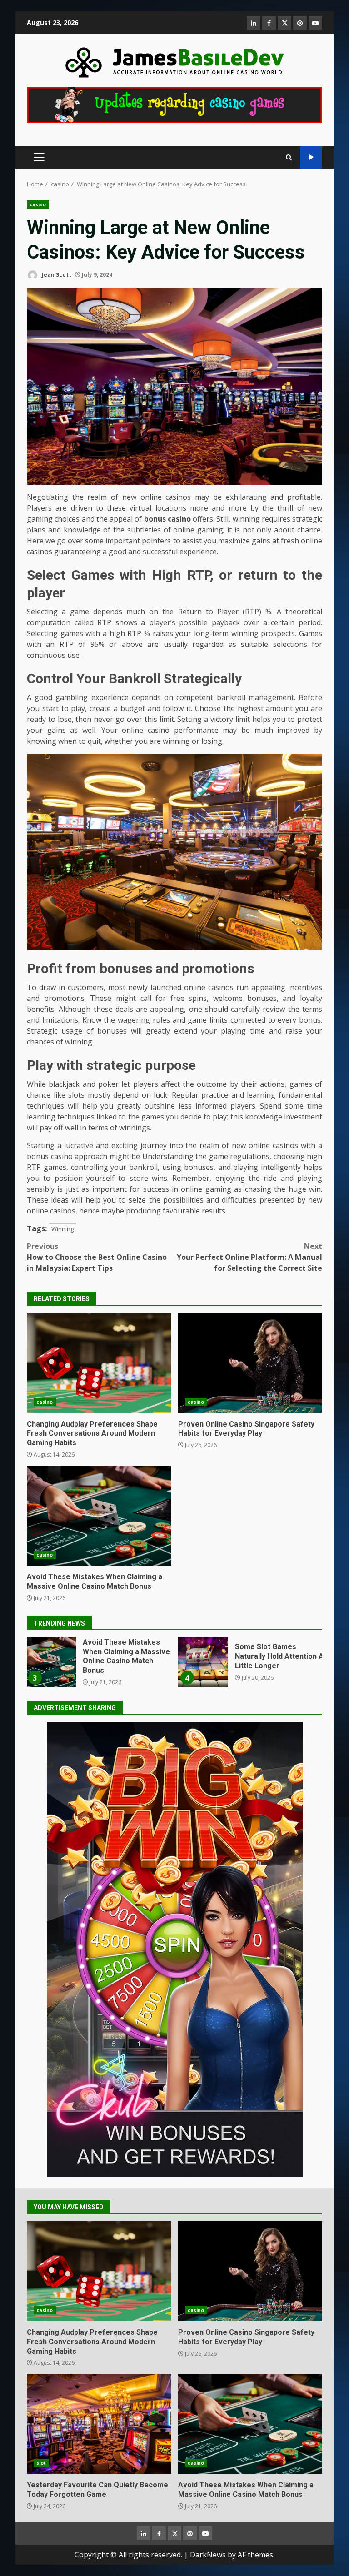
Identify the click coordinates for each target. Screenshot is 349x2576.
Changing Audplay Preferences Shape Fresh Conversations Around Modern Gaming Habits (99, 1363)
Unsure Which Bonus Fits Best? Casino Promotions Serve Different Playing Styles (203, 1662)
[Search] (289, 157)
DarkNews (208, 2555)
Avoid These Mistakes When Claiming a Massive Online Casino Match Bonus (99, 1516)
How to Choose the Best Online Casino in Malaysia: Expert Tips (97, 1257)
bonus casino (167, 519)
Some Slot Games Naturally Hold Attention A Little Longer (51, 1662)
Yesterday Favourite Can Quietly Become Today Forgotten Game (99, 2424)
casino (38, 204)
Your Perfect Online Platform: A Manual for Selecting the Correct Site (249, 1257)
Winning (62, 1229)
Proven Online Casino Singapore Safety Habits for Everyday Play (250, 1363)
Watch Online (311, 157)
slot (41, 2463)
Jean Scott (56, 275)
